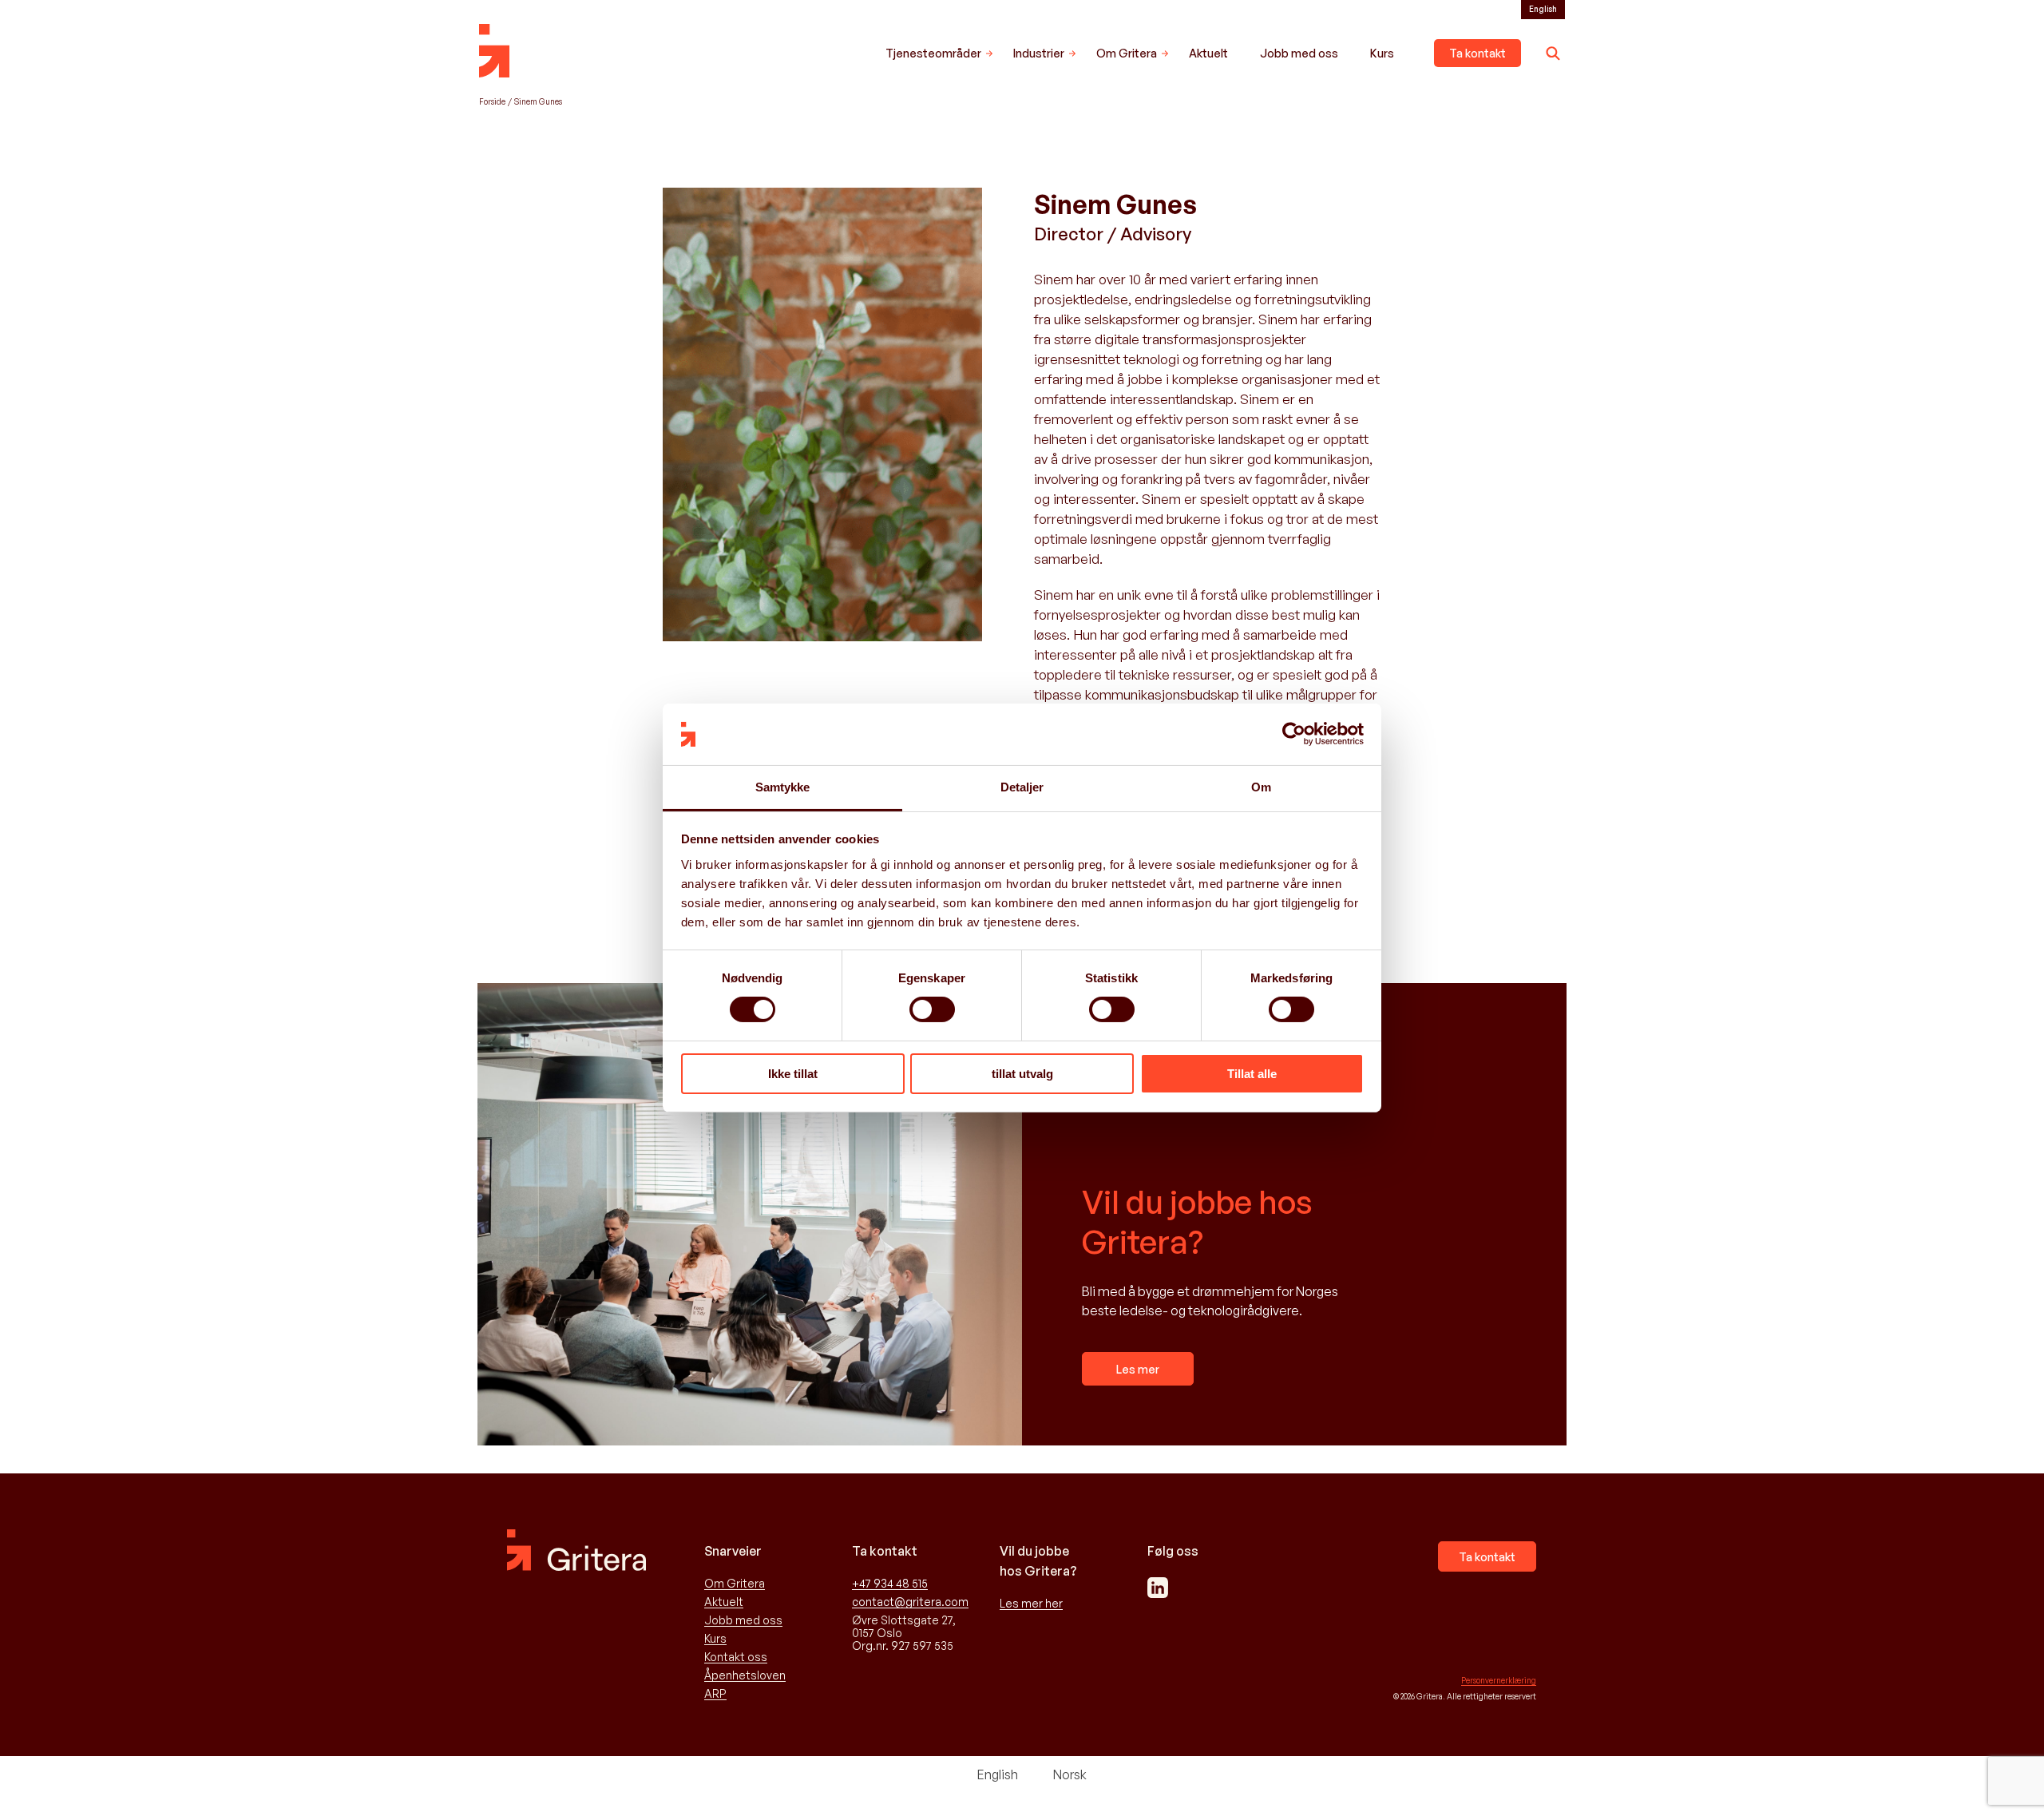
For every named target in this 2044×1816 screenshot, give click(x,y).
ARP (715, 1694)
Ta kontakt (1478, 53)
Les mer (1138, 1369)
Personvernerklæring (1499, 1680)
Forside (492, 101)
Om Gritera (1127, 53)
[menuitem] (1543, 9)
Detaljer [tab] (1022, 787)
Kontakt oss (736, 1657)
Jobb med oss (1299, 53)
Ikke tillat (793, 1074)
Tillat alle (1252, 1074)
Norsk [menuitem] (1070, 1774)
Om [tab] (1261, 787)
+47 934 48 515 (890, 1584)
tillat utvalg (1022, 1074)
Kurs (1382, 53)
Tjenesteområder (933, 53)
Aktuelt (1208, 53)
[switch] (932, 1009)
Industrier (1039, 53)
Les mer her (1031, 1604)
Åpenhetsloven (745, 1675)
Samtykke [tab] (783, 787)
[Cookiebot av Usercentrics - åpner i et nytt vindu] (1294, 734)
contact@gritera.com (910, 1602)
